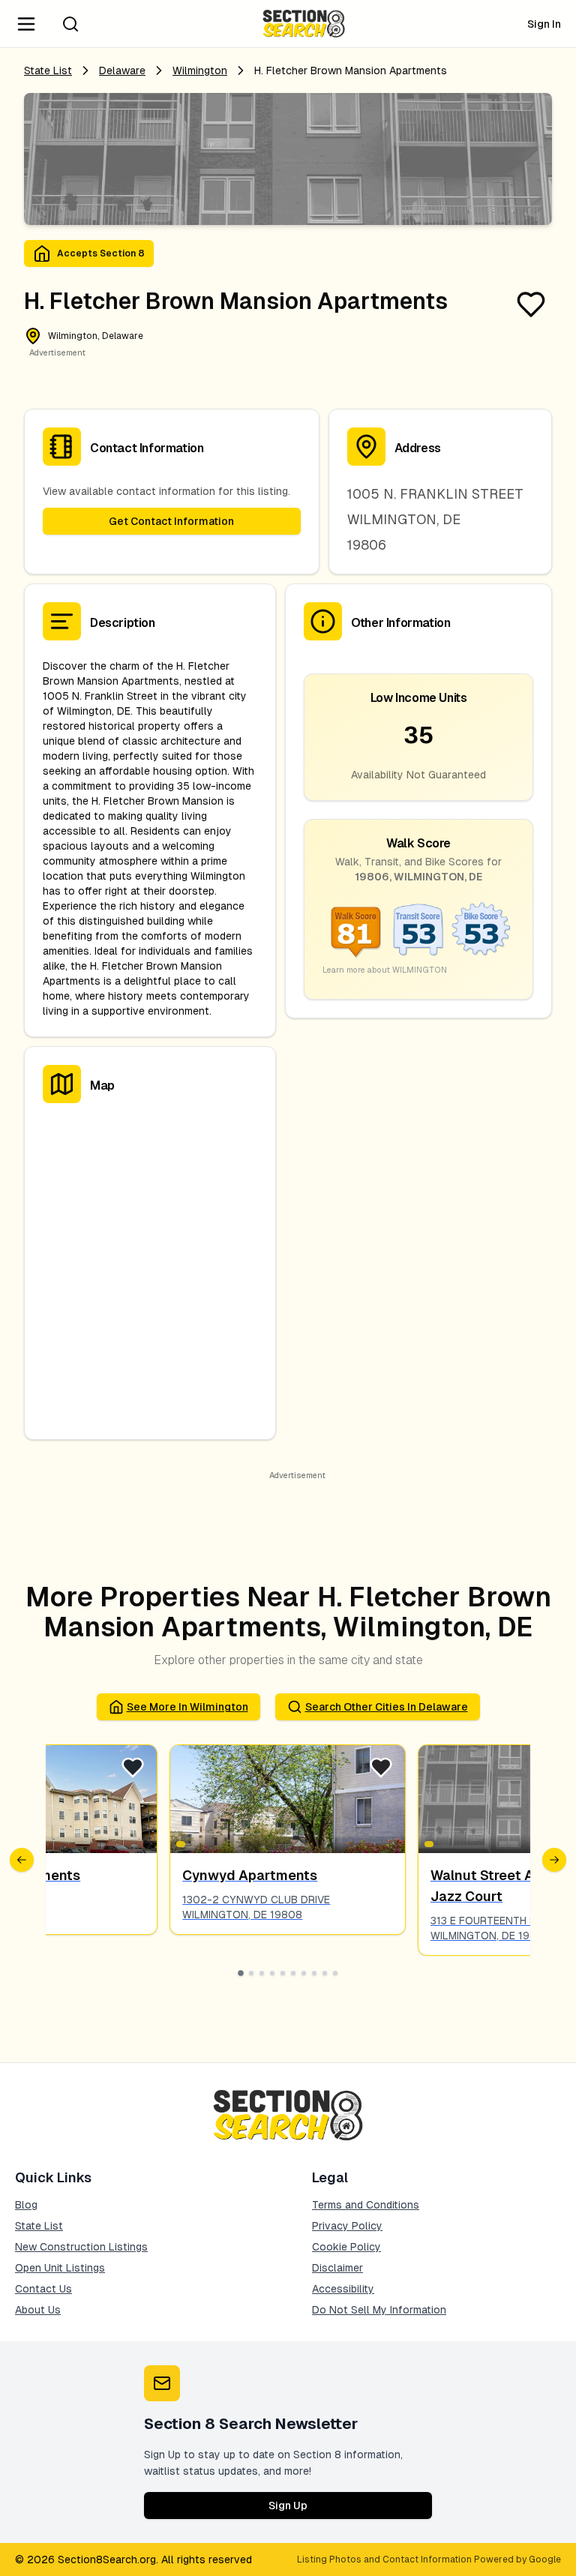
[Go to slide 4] (272, 1973)
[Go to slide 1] (241, 1973)
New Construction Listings (81, 2247)
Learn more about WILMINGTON (385, 970)
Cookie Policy (346, 2247)
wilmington (200, 70)
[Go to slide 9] (325, 1973)
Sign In (544, 24)
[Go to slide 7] (304, 1973)
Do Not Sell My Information (379, 2310)
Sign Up (288, 2506)
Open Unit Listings (60, 2268)
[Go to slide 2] (251, 1973)
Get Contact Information (171, 521)
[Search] (70, 24)
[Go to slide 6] (293, 1973)
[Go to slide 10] (335, 1973)
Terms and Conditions (366, 2205)
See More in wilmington (187, 1707)
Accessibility (343, 2289)
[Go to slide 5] (283, 1973)
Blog (26, 2205)
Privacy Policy (347, 2226)
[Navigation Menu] (26, 24)
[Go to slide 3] (262, 1973)
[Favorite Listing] (531, 304)
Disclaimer (337, 2268)
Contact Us (43, 2289)
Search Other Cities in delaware (387, 1707)
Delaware (122, 70)
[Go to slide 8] (314, 1973)
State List (48, 70)
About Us (38, 2310)
